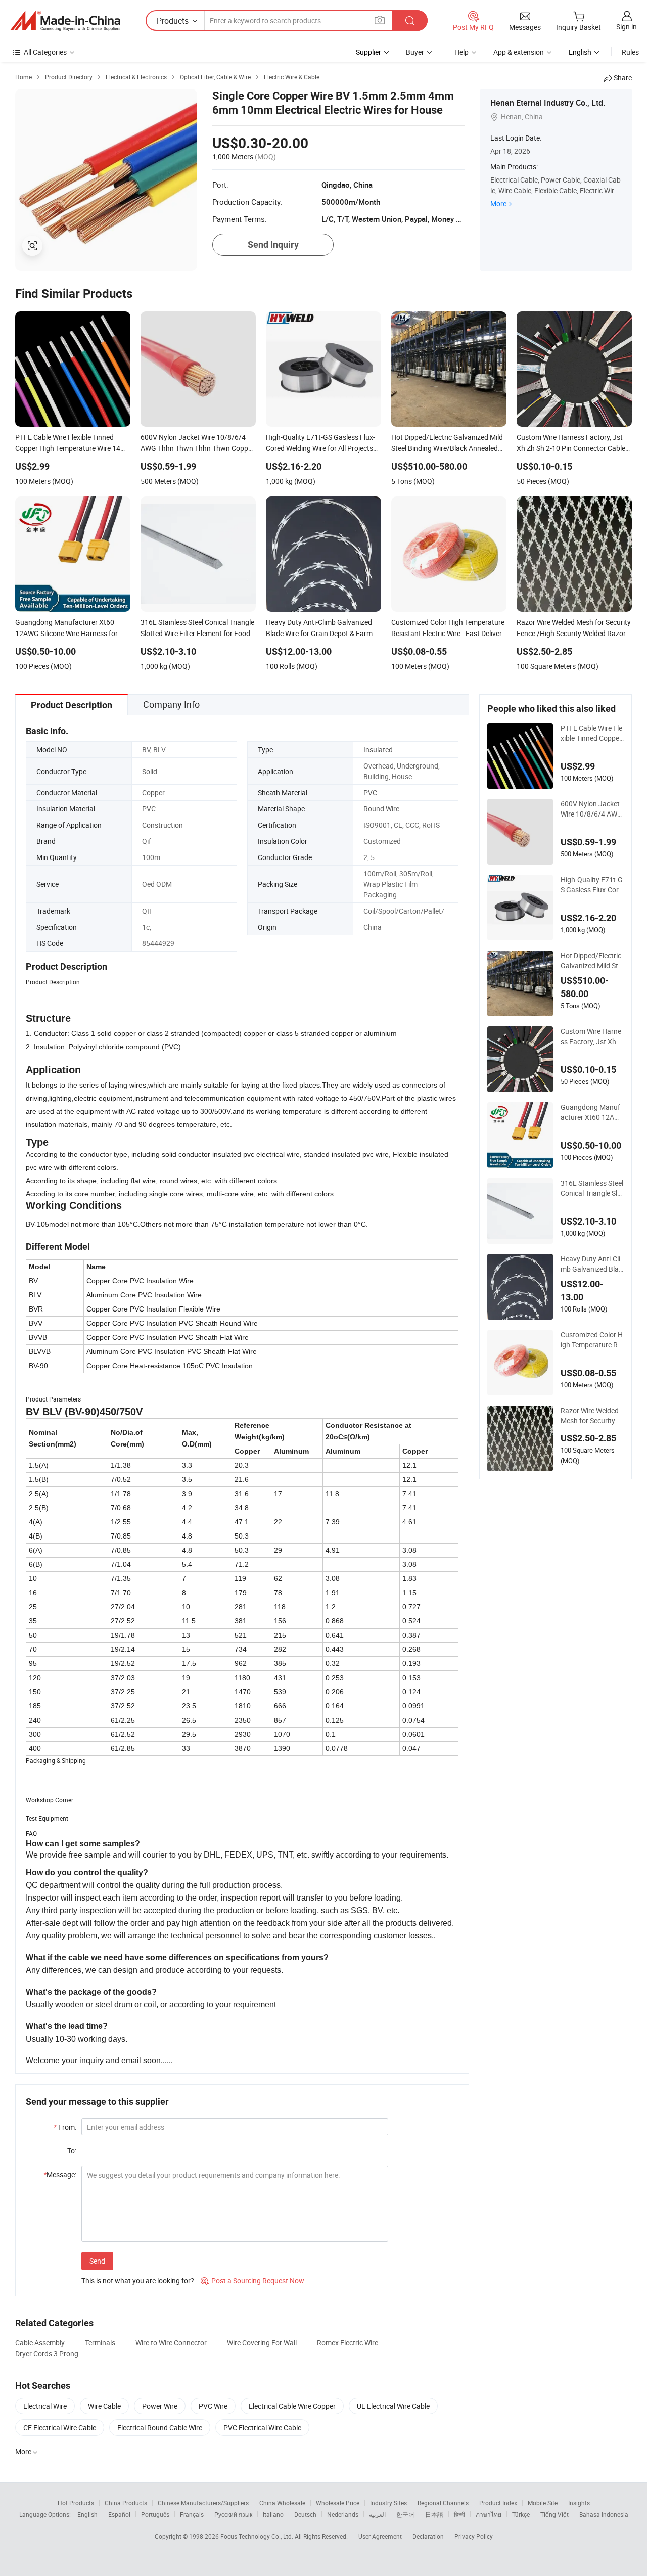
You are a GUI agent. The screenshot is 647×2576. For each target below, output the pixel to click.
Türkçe (521, 2514)
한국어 (405, 2514)
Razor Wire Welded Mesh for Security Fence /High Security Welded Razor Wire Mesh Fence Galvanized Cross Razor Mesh (592, 1416)
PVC (370, 793)
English (87, 2514)
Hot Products (76, 2503)
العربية (377, 2514)
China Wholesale (282, 2503)
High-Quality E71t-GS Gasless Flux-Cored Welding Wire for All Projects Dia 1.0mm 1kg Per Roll (592, 885)
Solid (150, 771)
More (498, 204)
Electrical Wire (45, 2406)
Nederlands (343, 2514)
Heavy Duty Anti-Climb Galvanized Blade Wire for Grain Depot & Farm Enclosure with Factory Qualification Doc (592, 1264)
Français (192, 2514)
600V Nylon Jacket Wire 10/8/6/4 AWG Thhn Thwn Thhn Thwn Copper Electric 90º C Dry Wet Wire (592, 809)
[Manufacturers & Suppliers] (65, 21)
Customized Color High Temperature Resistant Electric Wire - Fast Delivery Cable (592, 1340)
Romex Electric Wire (348, 2343)
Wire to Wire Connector (171, 2343)
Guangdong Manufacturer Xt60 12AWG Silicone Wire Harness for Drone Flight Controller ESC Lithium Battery (592, 1112)
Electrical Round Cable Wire (160, 2428)
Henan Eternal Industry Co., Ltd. (548, 103)
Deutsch (305, 2514)
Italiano (273, 2514)
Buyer (415, 52)
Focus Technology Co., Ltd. (258, 2536)
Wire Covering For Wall (262, 2343)
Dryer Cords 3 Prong (47, 2353)
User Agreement (380, 2536)
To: (72, 2151)
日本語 (434, 2514)
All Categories (45, 52)
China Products (126, 2503)
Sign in (627, 27)
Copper (153, 793)
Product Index (498, 2503)
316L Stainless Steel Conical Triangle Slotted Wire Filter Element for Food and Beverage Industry (592, 1188)
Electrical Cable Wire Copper (292, 2406)
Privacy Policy (474, 2536)
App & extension (519, 52)
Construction (163, 825)
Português (155, 2514)
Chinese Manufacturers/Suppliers (203, 2503)
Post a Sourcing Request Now (252, 2280)
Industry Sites (388, 2503)
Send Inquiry (273, 244)
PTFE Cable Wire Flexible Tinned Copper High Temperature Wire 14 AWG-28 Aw (592, 733)
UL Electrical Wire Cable (393, 2406)
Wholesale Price (338, 2503)
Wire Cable (104, 2406)
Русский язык (233, 2514)
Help (461, 52)
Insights (579, 2503)
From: (65, 2127)
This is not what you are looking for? (138, 2280)
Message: (60, 2174)
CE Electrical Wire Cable (60, 2428)
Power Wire (160, 2406)
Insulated (378, 750)
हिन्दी (459, 2514)
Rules (630, 52)
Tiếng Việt (554, 2514)
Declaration (428, 2536)
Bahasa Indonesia (604, 2514)
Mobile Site (543, 2503)
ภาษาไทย (489, 2514)
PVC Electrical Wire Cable (262, 2428)
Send (97, 2261)
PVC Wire (213, 2406)
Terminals (100, 2343)
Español (119, 2514)
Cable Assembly (40, 2343)
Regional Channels (443, 2503)
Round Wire (381, 809)
